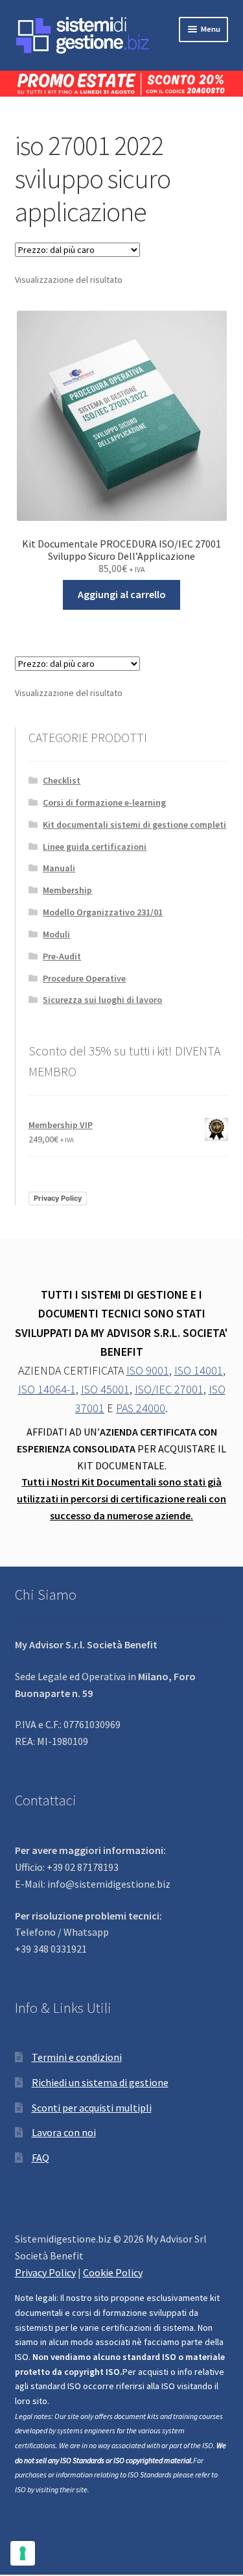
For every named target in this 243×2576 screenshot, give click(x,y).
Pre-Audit (62, 956)
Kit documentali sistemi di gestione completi (134, 825)
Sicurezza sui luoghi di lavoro (102, 1000)
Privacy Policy (58, 1198)
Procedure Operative (84, 978)
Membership (67, 890)
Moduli (56, 934)
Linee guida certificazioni (95, 847)
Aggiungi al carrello (122, 594)
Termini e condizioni (77, 2057)
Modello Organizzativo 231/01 (103, 912)
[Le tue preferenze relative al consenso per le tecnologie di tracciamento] (23, 2553)
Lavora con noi (64, 2132)
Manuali (59, 868)
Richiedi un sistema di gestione (100, 2082)
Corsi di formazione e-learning (104, 802)
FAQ (40, 2158)
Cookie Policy (113, 2272)
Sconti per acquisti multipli (92, 2108)
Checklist (62, 780)
